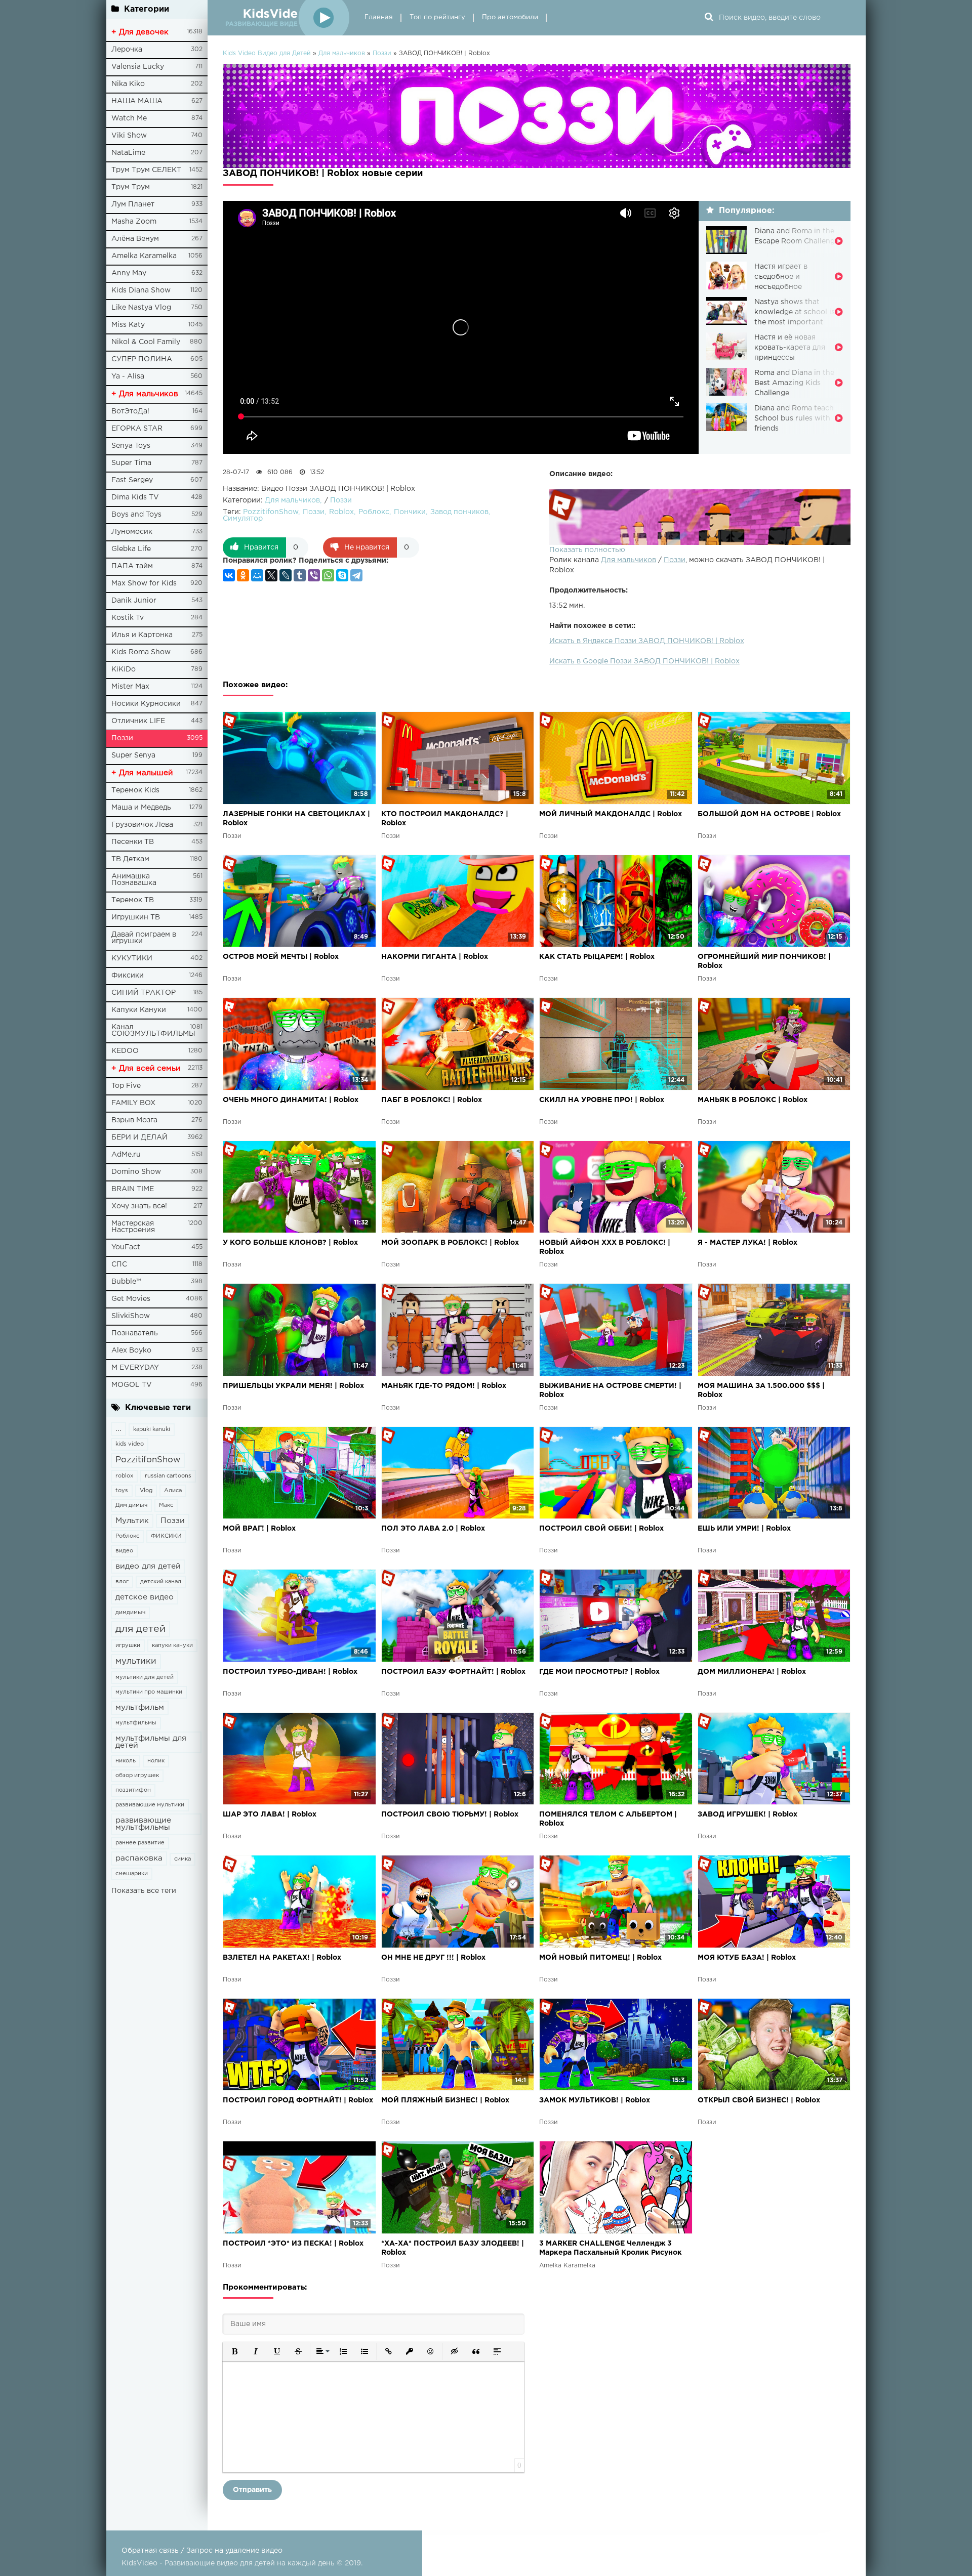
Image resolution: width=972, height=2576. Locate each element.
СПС (119, 1264)
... (118, 1429)
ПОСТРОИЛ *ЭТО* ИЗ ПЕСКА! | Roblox (293, 2244)
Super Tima (131, 463)
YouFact (126, 1247)
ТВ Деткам (130, 859)
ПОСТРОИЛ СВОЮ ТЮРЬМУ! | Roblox (450, 1814)
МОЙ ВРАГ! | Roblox (259, 1529)
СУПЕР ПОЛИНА (142, 359)
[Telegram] (356, 575)
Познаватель (135, 1333)
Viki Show (129, 136)
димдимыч (130, 1613)
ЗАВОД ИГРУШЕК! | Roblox (747, 1814)
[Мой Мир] (257, 575)
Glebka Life (131, 549)
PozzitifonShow (148, 1460)
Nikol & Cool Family (146, 342)
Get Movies (131, 1299)
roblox (124, 1476)
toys (122, 1491)
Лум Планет (133, 204)
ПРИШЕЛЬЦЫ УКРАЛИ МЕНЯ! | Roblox (293, 1386)
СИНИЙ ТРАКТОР (144, 993)
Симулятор (243, 519)
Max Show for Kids (144, 583)
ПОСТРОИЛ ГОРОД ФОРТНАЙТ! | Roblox (298, 2100)
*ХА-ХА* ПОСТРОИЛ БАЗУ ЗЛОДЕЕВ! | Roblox (453, 2248)
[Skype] (342, 575)
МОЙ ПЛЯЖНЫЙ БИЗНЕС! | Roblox (445, 2100)
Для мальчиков (629, 560)
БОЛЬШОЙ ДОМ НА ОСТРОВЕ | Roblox (769, 814)
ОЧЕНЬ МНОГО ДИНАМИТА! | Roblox (291, 1100)
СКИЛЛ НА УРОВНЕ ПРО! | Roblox (602, 1100)
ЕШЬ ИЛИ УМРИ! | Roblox (744, 1529)
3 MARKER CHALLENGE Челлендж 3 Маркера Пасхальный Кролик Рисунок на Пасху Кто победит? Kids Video (611, 2249)
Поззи (122, 738)
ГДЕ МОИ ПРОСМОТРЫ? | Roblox (599, 1672)
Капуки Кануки (139, 1010)
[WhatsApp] (328, 575)
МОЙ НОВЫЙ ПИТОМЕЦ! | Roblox (600, 1958)
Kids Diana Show (141, 290)
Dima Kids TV (135, 497)
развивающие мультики (150, 1805)
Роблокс (127, 1536)
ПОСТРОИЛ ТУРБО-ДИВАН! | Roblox (290, 1672)
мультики (136, 1661)
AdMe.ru (126, 1155)
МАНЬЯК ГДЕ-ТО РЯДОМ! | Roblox (444, 1386)
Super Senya (133, 755)
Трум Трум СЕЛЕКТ (146, 170)
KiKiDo (124, 669)
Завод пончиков (459, 512)
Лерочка (127, 50)
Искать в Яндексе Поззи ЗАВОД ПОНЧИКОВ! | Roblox (647, 641)
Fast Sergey (132, 480)
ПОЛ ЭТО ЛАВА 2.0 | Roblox (433, 1529)
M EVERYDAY (135, 1368)
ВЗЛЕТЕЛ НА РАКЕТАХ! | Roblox (282, 1958)
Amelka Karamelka (144, 256)
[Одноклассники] (243, 575)
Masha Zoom (134, 222)
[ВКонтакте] (229, 575)
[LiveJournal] (286, 575)
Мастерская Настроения (133, 1227)
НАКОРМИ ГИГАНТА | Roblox (435, 957)
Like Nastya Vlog (141, 308)
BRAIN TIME (133, 1189)
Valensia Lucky (138, 67)
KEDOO (125, 1051)
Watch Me (129, 118)
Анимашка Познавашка (134, 880)
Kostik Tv (128, 618)
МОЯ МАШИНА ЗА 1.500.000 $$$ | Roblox (761, 1390)
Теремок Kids (135, 790)
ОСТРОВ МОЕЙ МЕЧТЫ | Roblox (281, 957)
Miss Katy (128, 325)
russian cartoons (168, 1476)
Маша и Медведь (141, 808)
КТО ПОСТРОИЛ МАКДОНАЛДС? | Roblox (445, 819)
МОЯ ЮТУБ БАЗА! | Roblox (747, 1958)
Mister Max (130, 687)
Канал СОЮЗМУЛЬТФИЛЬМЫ (153, 1030)
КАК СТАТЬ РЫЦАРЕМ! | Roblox (597, 957)
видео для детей (148, 1566)
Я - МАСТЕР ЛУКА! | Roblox (747, 1243)
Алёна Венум (135, 239)
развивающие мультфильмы (143, 1824)
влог (122, 1582)
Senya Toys (131, 446)
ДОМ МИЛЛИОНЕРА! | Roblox (752, 1672)
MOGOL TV (132, 1385)
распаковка (139, 1858)
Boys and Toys (136, 515)
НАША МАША (137, 101)
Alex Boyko (131, 1350)
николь (126, 1761)
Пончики (410, 512)
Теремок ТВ (133, 900)
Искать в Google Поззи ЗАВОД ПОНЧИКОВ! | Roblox (644, 661)
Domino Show (136, 1172)
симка (183, 1859)
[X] (271, 575)
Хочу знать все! (139, 1206)
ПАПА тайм (132, 566)
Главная (379, 17)
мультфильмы (136, 1723)
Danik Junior (134, 601)
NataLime (128, 153)
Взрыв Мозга (134, 1120)
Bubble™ (126, 1282)
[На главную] (286, 18)
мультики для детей (145, 1677)
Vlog (146, 1491)
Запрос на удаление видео (234, 2551)
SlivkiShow (131, 1316)
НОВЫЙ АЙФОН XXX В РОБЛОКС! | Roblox (605, 1247)
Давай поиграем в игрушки (144, 938)
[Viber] (314, 575)
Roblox (341, 512)
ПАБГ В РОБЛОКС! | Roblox (432, 1100)
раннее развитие (140, 1843)
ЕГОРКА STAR (137, 429)
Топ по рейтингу (437, 17)
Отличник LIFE (138, 721)
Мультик (132, 1521)
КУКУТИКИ (132, 958)
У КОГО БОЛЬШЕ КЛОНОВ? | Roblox (290, 1243)
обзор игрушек (137, 1776)
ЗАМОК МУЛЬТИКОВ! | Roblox (595, 2100)
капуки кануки (172, 1645)
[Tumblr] (300, 575)
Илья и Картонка (142, 635)
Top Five (126, 1086)
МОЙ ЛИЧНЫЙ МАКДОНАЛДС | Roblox (611, 814)
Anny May (129, 273)
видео (124, 1551)
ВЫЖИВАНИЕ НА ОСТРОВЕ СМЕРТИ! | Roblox (610, 1390)
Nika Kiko (128, 84)
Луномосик (132, 532)
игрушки (128, 1645)
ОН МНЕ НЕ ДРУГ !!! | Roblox (433, 1958)
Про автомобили (510, 17)
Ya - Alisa (128, 376)
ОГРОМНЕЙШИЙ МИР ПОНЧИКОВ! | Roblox (764, 961)
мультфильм (140, 1707)
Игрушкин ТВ (136, 917)
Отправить (252, 2490)
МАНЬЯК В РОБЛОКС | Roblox (753, 1100)
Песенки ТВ (133, 842)
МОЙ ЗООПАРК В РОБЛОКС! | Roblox (450, 1243)
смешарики (132, 1874)
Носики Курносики (146, 704)
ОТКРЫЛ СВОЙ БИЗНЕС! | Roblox (759, 2100)
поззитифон (133, 1790)
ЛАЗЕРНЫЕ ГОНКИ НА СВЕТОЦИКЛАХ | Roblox (296, 819)
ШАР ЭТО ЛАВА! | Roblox (270, 1814)
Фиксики (128, 976)
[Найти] (709, 18)
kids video (130, 1444)
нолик (156, 1761)
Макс (166, 1505)
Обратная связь (150, 2551)
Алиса (173, 1491)
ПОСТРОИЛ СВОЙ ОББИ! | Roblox (601, 1529)
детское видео (145, 1597)
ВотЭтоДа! (130, 411)
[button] (234, 2351)
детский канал (161, 1582)
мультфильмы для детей (151, 1742)
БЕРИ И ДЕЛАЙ (139, 1137)
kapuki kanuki (152, 1429)
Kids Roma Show (141, 652)
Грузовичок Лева (142, 825)
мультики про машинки (149, 1692)
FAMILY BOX (133, 1103)
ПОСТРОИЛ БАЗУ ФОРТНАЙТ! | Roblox (453, 1672)
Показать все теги (144, 1891)
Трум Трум (131, 187)
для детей (140, 1629)
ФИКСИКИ (166, 1536)
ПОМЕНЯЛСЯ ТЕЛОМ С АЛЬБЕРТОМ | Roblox (608, 1819)
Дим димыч (131, 1505)
